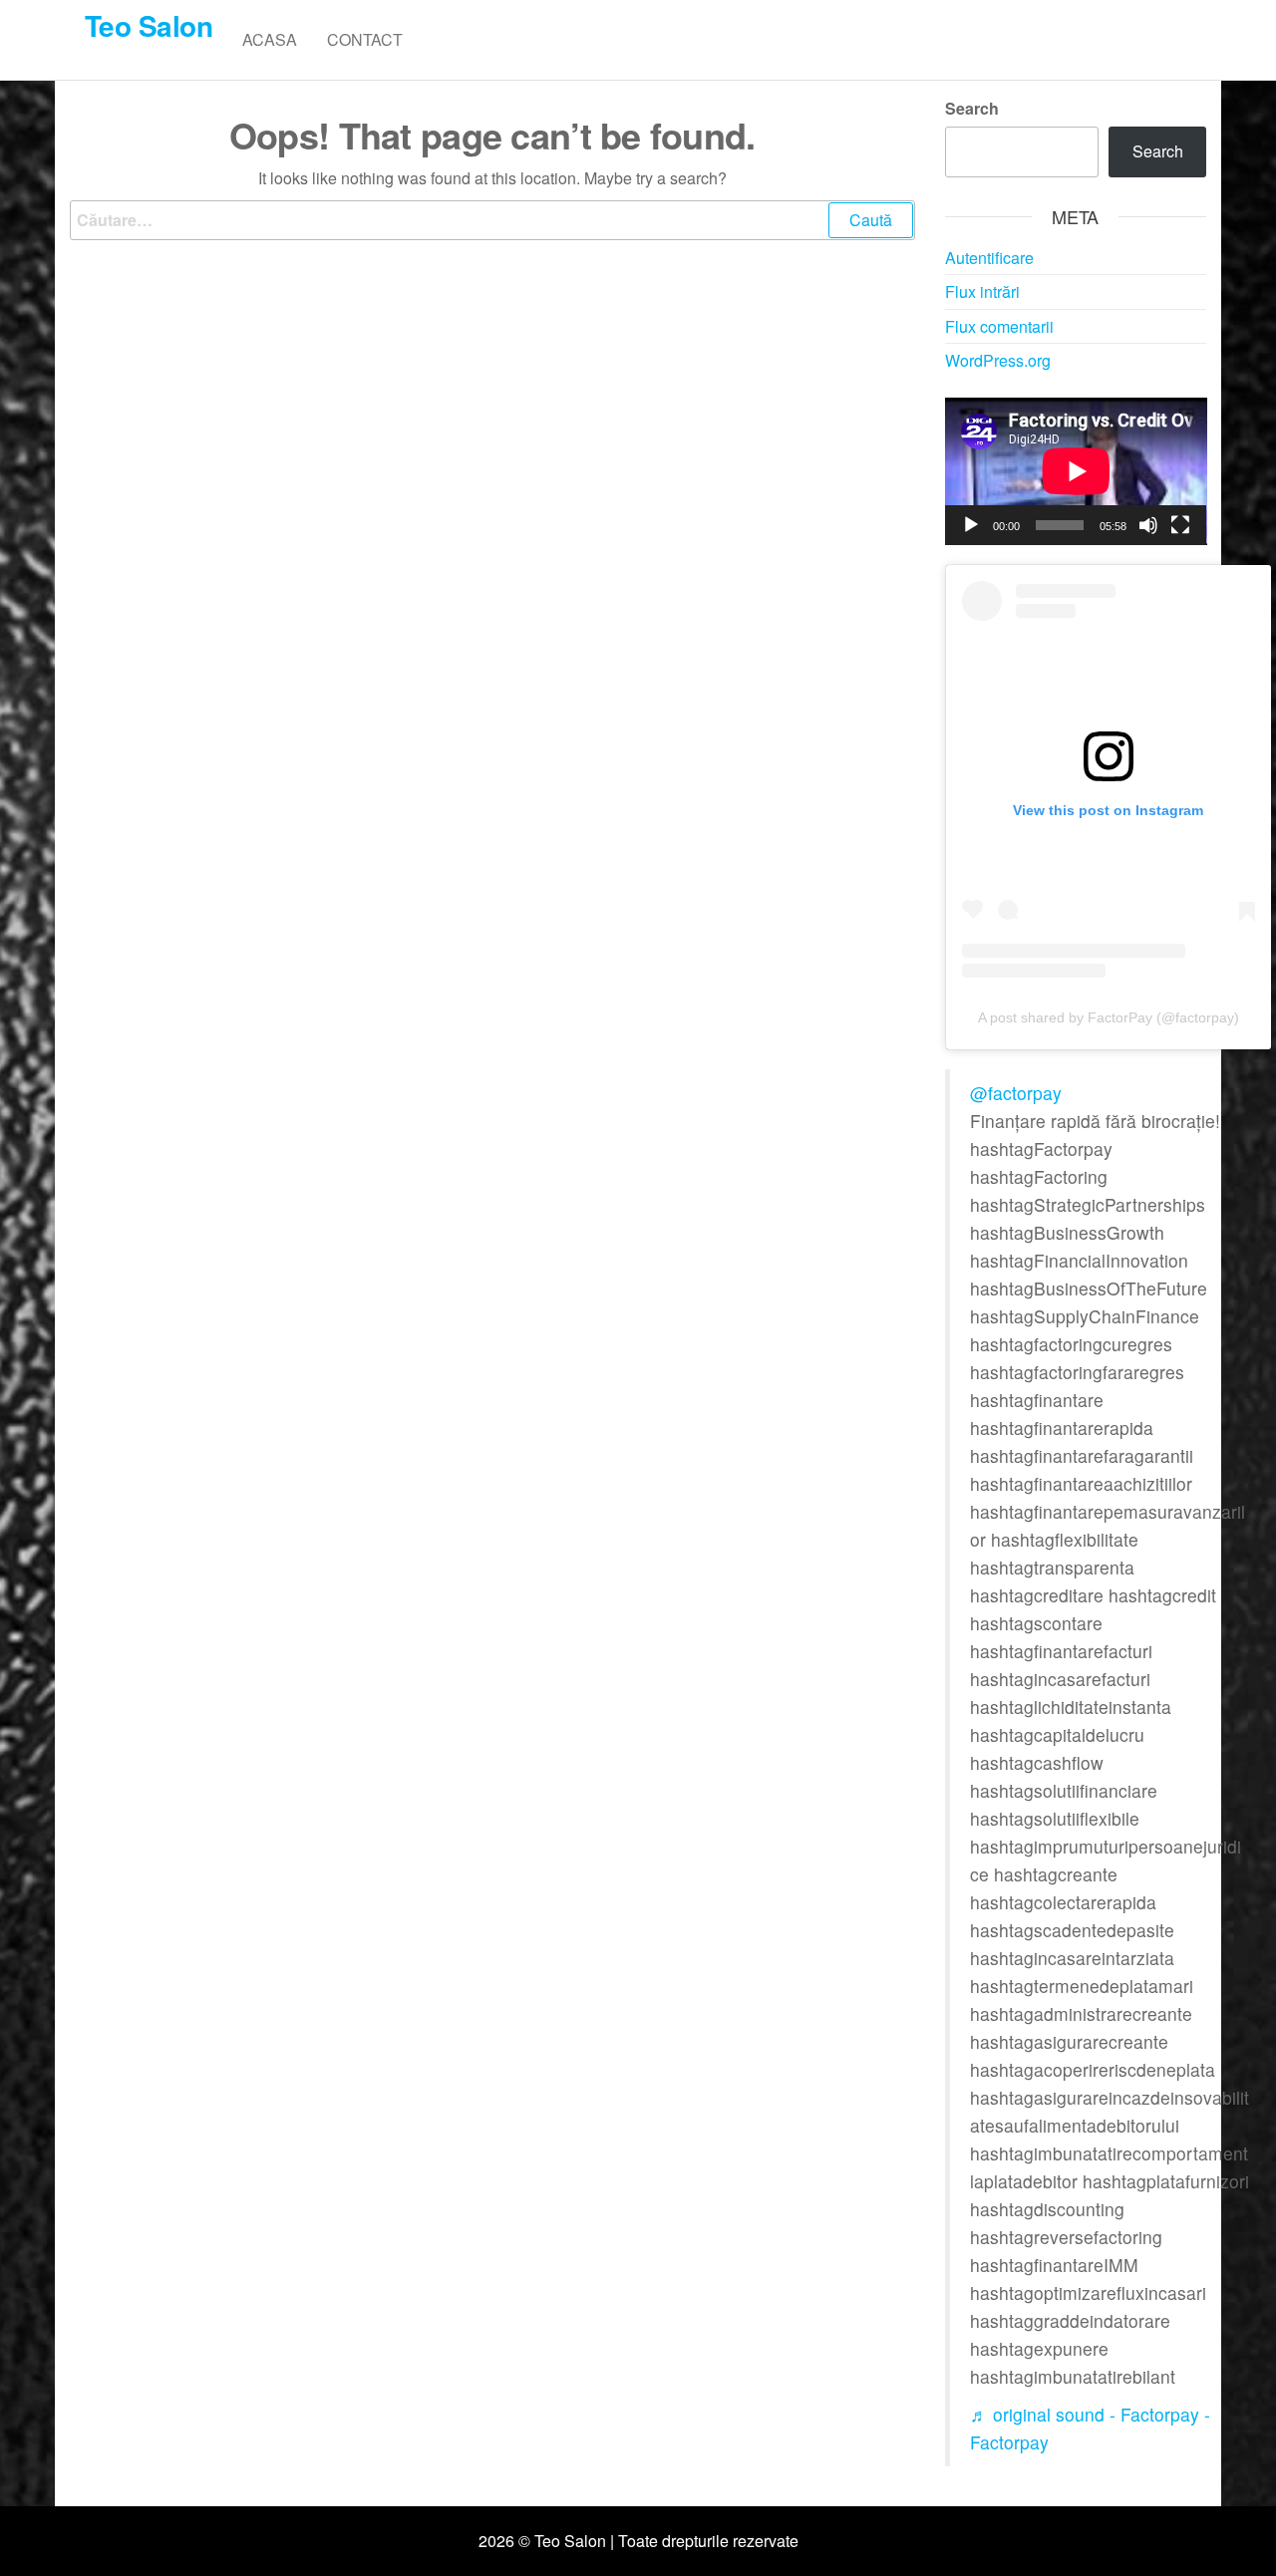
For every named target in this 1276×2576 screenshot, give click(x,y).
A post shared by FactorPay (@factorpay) (1109, 1017)
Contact (365, 39)
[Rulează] (971, 525)
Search (972, 108)
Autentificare (989, 258)
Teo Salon (149, 25)
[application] (1076, 471)
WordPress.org (998, 360)
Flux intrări (982, 291)
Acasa (270, 39)
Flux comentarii (999, 326)
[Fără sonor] (1148, 525)
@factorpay (1016, 1093)
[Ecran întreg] (1180, 525)
